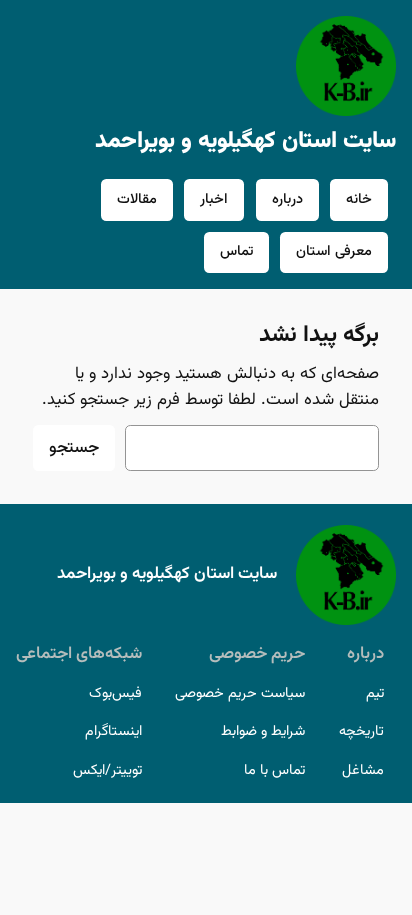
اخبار (214, 199)
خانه (359, 199)
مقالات (137, 199)
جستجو (74, 448)
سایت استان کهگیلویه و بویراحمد (245, 141)
